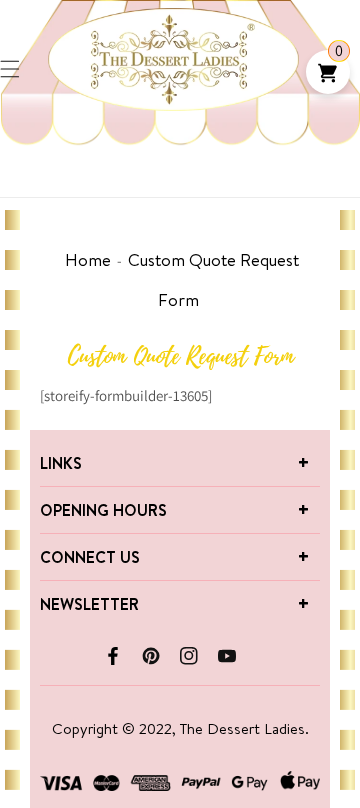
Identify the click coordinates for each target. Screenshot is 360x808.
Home (88, 259)
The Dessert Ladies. (244, 728)
